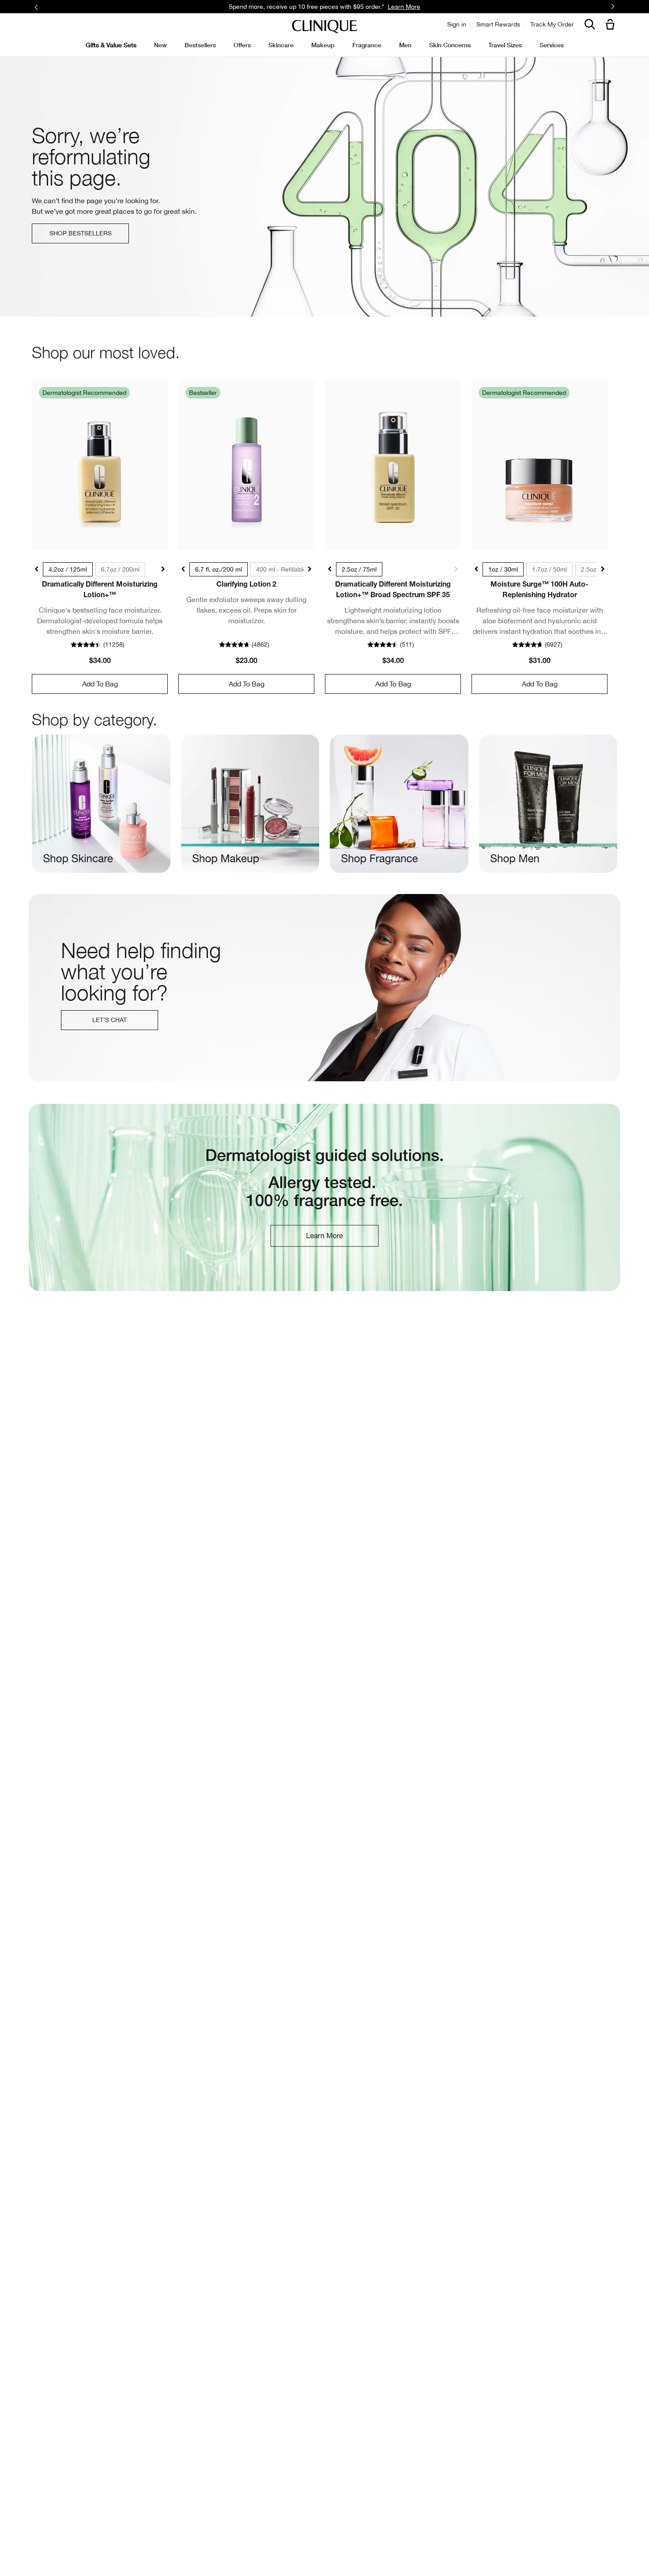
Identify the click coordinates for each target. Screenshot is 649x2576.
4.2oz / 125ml (68, 569)
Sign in (457, 24)
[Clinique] (324, 27)
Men (405, 45)
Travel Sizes (505, 45)
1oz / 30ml (503, 569)
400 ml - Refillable (281, 569)
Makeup (323, 45)
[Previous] (36, 7)
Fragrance (367, 45)
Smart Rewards (498, 24)
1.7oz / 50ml (549, 569)
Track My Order (552, 24)
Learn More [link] (404, 7)
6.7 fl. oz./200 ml (219, 569)
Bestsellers (200, 45)
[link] (100, 465)
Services (552, 45)
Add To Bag (100, 684)
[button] (612, 25)
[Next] (613, 7)
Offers (242, 45)
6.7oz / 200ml (120, 569)
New (160, 45)
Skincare (281, 45)
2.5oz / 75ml (359, 569)
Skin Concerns (450, 45)
